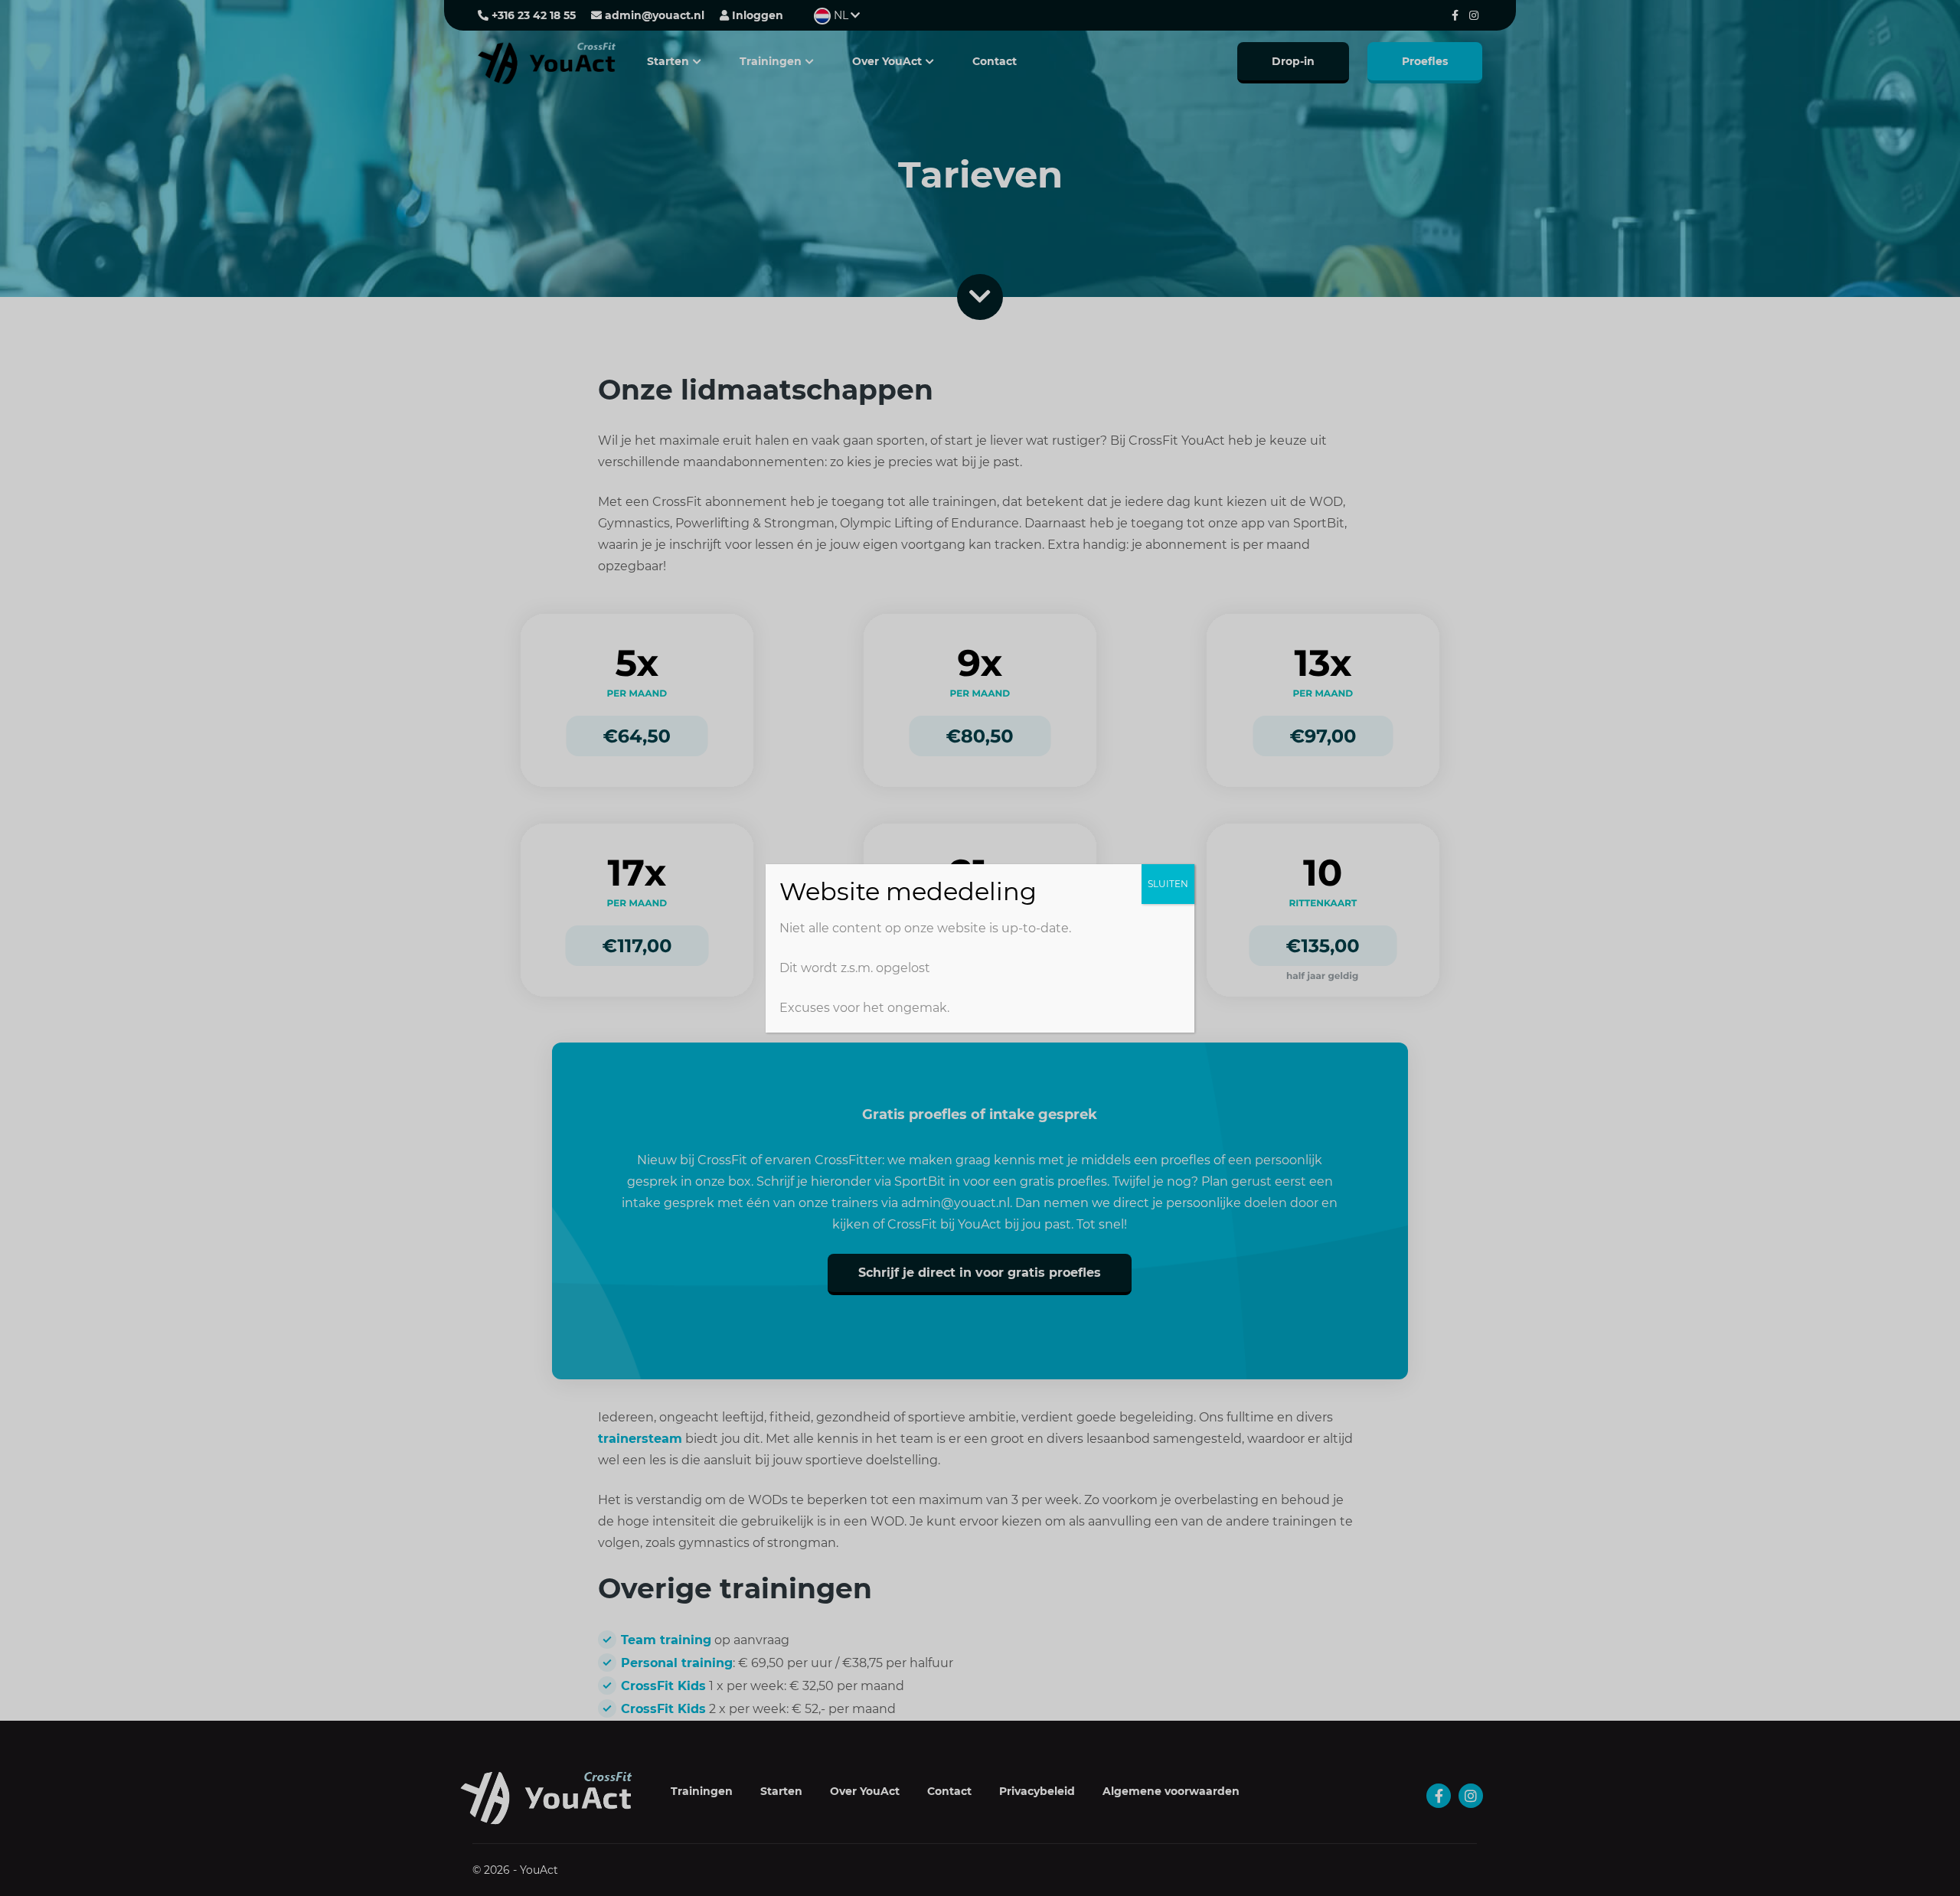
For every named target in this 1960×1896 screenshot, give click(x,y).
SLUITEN (1168, 884)
